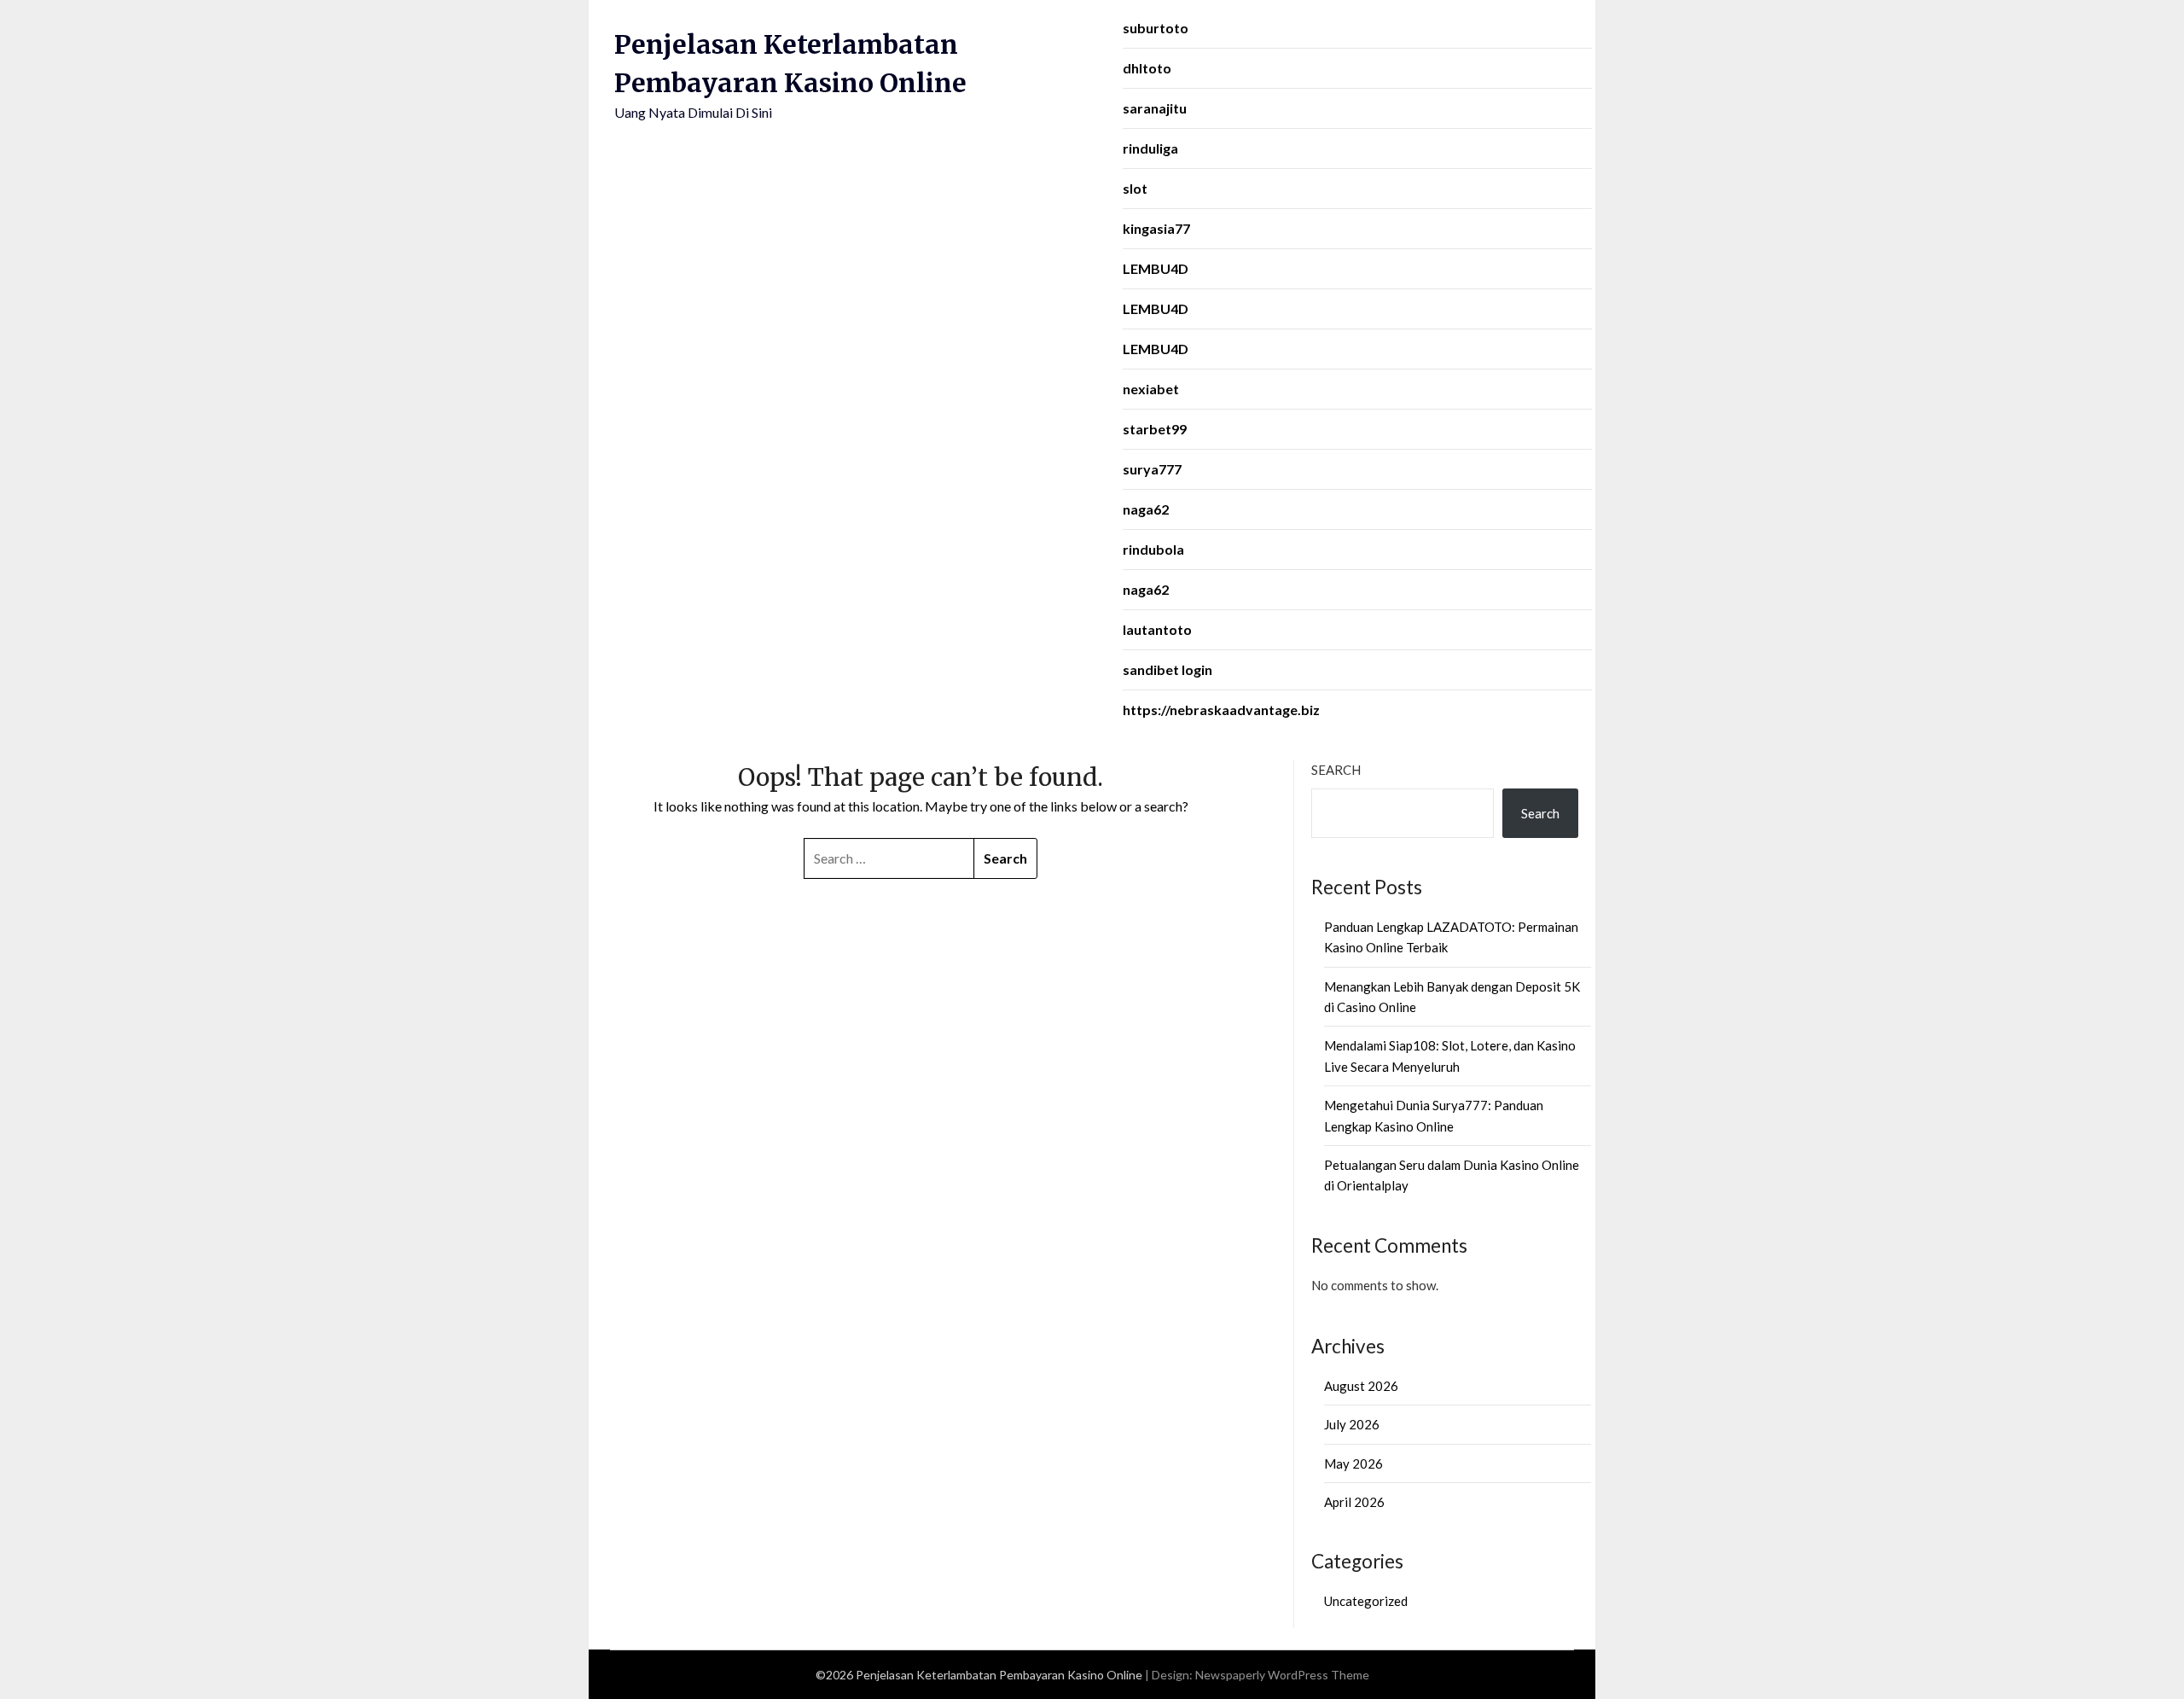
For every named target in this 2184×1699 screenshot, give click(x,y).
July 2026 (1352, 1424)
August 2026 (1361, 1386)
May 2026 (1353, 1463)
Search (1336, 770)
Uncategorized (1366, 1601)
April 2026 (1354, 1502)
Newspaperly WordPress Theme (1282, 1675)
